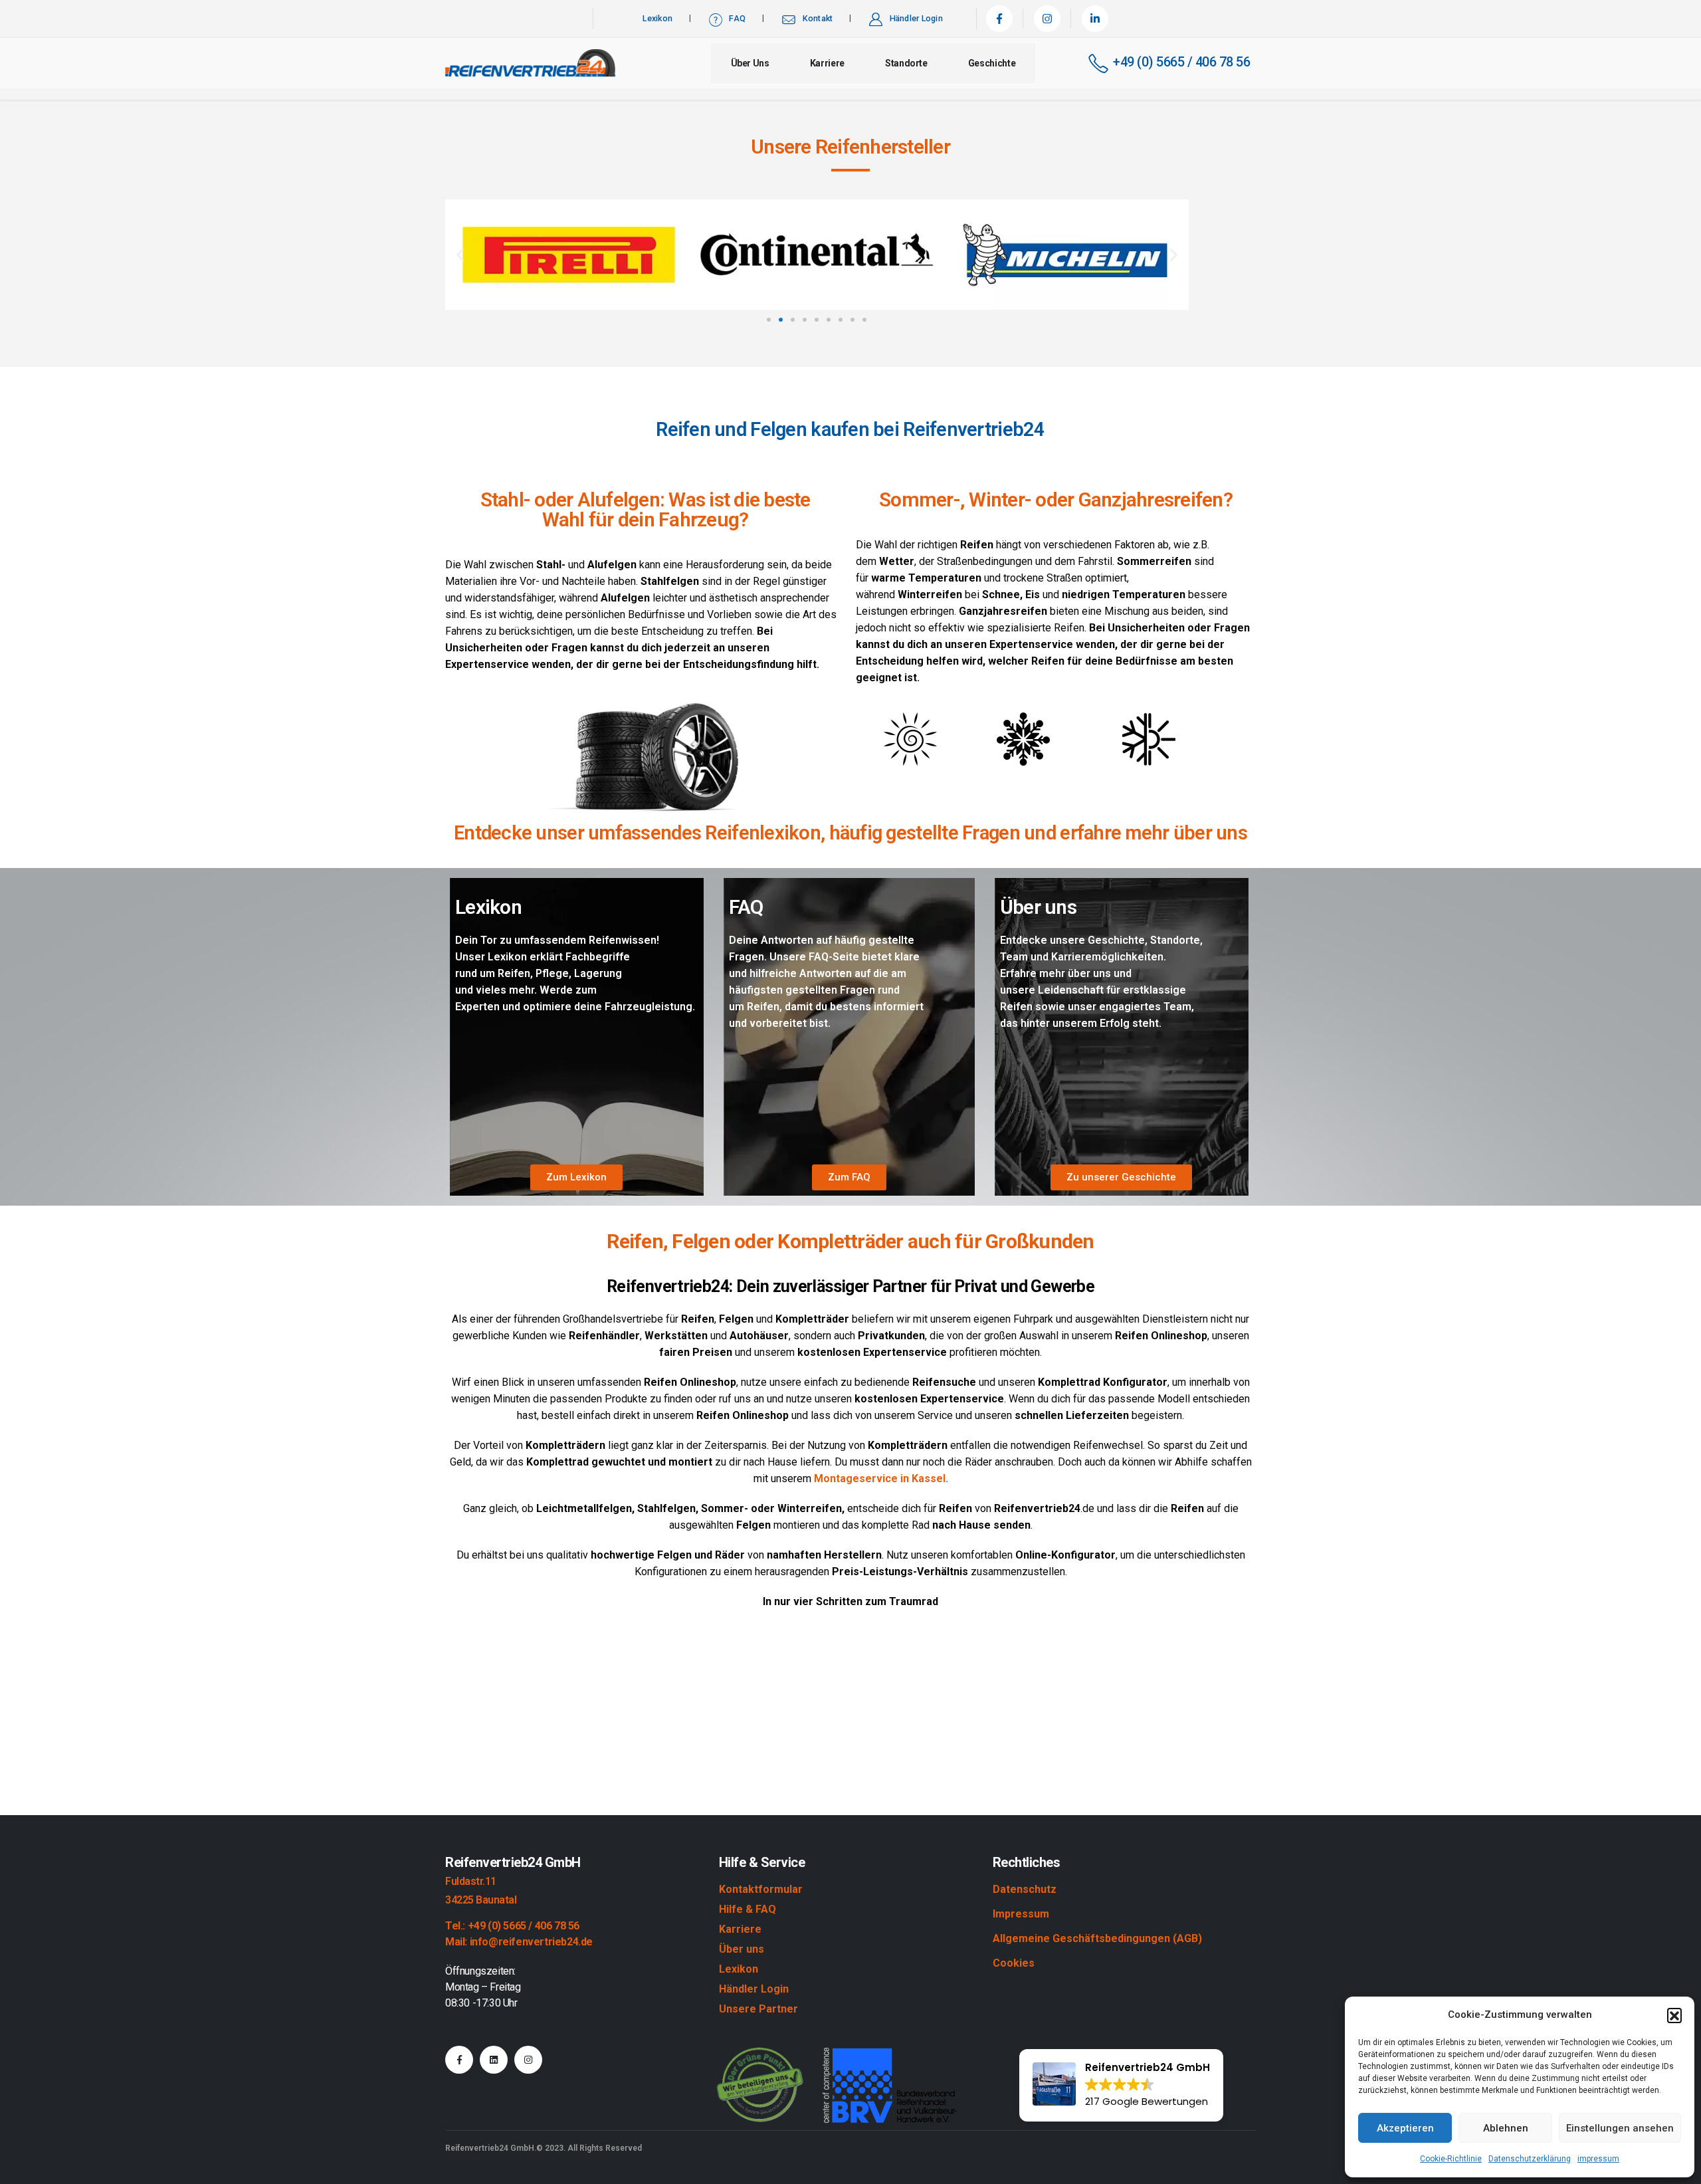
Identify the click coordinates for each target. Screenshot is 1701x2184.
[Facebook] (999, 19)
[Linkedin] (494, 2060)
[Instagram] (1047, 19)
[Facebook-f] (459, 2060)
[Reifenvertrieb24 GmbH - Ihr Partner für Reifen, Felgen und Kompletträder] (530, 63)
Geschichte (992, 63)
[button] (1674, 2015)
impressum (1598, 2159)
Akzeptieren (1405, 2128)
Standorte (906, 63)
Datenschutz (1025, 1889)
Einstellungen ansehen (1620, 2128)
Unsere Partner (758, 2009)
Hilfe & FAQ (748, 1909)
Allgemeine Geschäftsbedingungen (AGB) (1097, 1938)
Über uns (750, 63)
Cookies (1014, 1963)
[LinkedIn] (1095, 19)
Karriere (827, 63)
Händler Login (916, 18)
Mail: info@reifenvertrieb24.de (519, 1942)
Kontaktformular (761, 1889)
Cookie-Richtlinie (1451, 2159)
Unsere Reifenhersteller (850, 147)
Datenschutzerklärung (1530, 2159)
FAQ (737, 18)
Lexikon (657, 18)
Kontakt (818, 18)
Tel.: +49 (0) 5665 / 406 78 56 (512, 1926)
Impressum (1021, 1914)
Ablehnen (1506, 2128)
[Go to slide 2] (781, 320)
